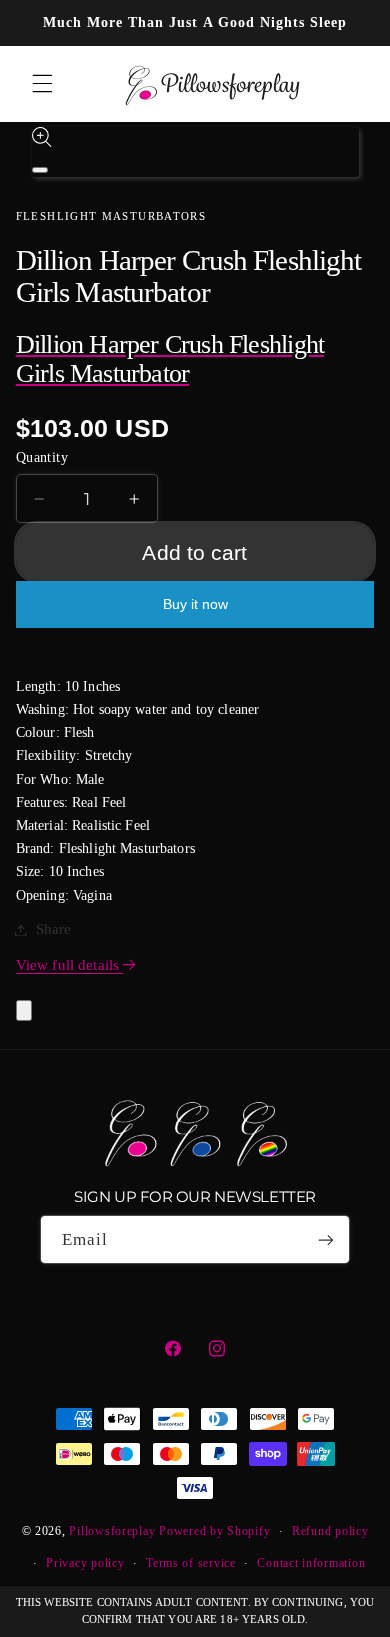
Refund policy (330, 1531)
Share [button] (54, 929)
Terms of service (191, 1563)
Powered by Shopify (214, 1531)
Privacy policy (85, 1563)
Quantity (42, 457)
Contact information (311, 1563)
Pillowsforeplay (112, 1531)
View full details (69, 965)
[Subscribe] (326, 1239)
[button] (42, 84)
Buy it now (195, 604)
